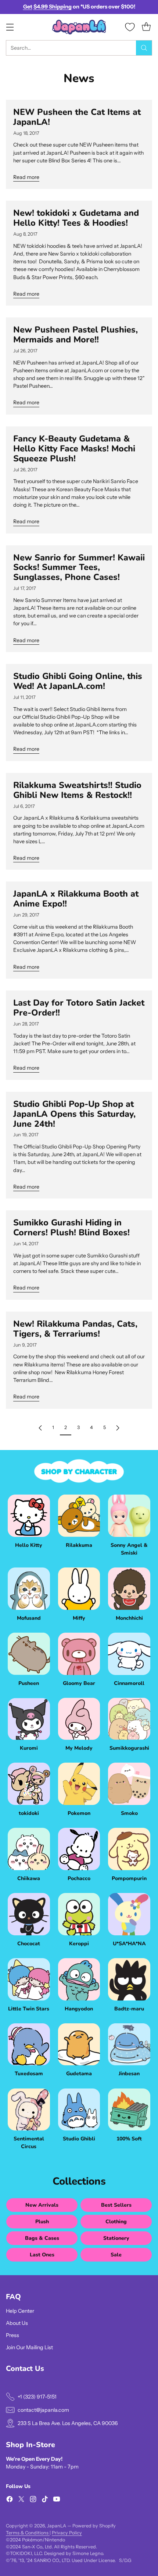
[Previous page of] (40, 1428)
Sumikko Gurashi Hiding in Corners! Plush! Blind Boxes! (71, 1227)
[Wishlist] (130, 27)
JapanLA (57, 2526)
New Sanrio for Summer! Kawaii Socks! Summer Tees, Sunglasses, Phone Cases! (79, 567)
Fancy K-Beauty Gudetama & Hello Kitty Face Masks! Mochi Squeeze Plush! (74, 448)
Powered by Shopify (94, 2526)
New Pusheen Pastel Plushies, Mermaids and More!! (76, 335)
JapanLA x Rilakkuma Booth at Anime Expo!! (76, 899)
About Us (17, 2323)
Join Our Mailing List (29, 2347)
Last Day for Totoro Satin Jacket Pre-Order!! (79, 1008)
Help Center (20, 2311)
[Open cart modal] (146, 27)
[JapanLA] (79, 27)
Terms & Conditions (28, 2533)
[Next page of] (118, 1428)
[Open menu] (10, 27)
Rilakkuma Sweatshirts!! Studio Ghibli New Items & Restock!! (77, 790)
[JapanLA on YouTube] (57, 2500)
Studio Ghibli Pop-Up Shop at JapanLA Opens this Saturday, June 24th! (74, 1114)
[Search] (144, 48)
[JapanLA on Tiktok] (45, 2500)
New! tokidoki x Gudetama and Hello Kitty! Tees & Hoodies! (76, 218)
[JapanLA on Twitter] (21, 2500)
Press (12, 2335)
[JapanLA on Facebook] (10, 2500)
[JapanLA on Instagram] (33, 2500)
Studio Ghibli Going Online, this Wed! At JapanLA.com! (78, 681)
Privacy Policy (67, 2533)
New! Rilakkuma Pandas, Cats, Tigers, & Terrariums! (75, 1329)
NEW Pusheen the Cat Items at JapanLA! (77, 117)
